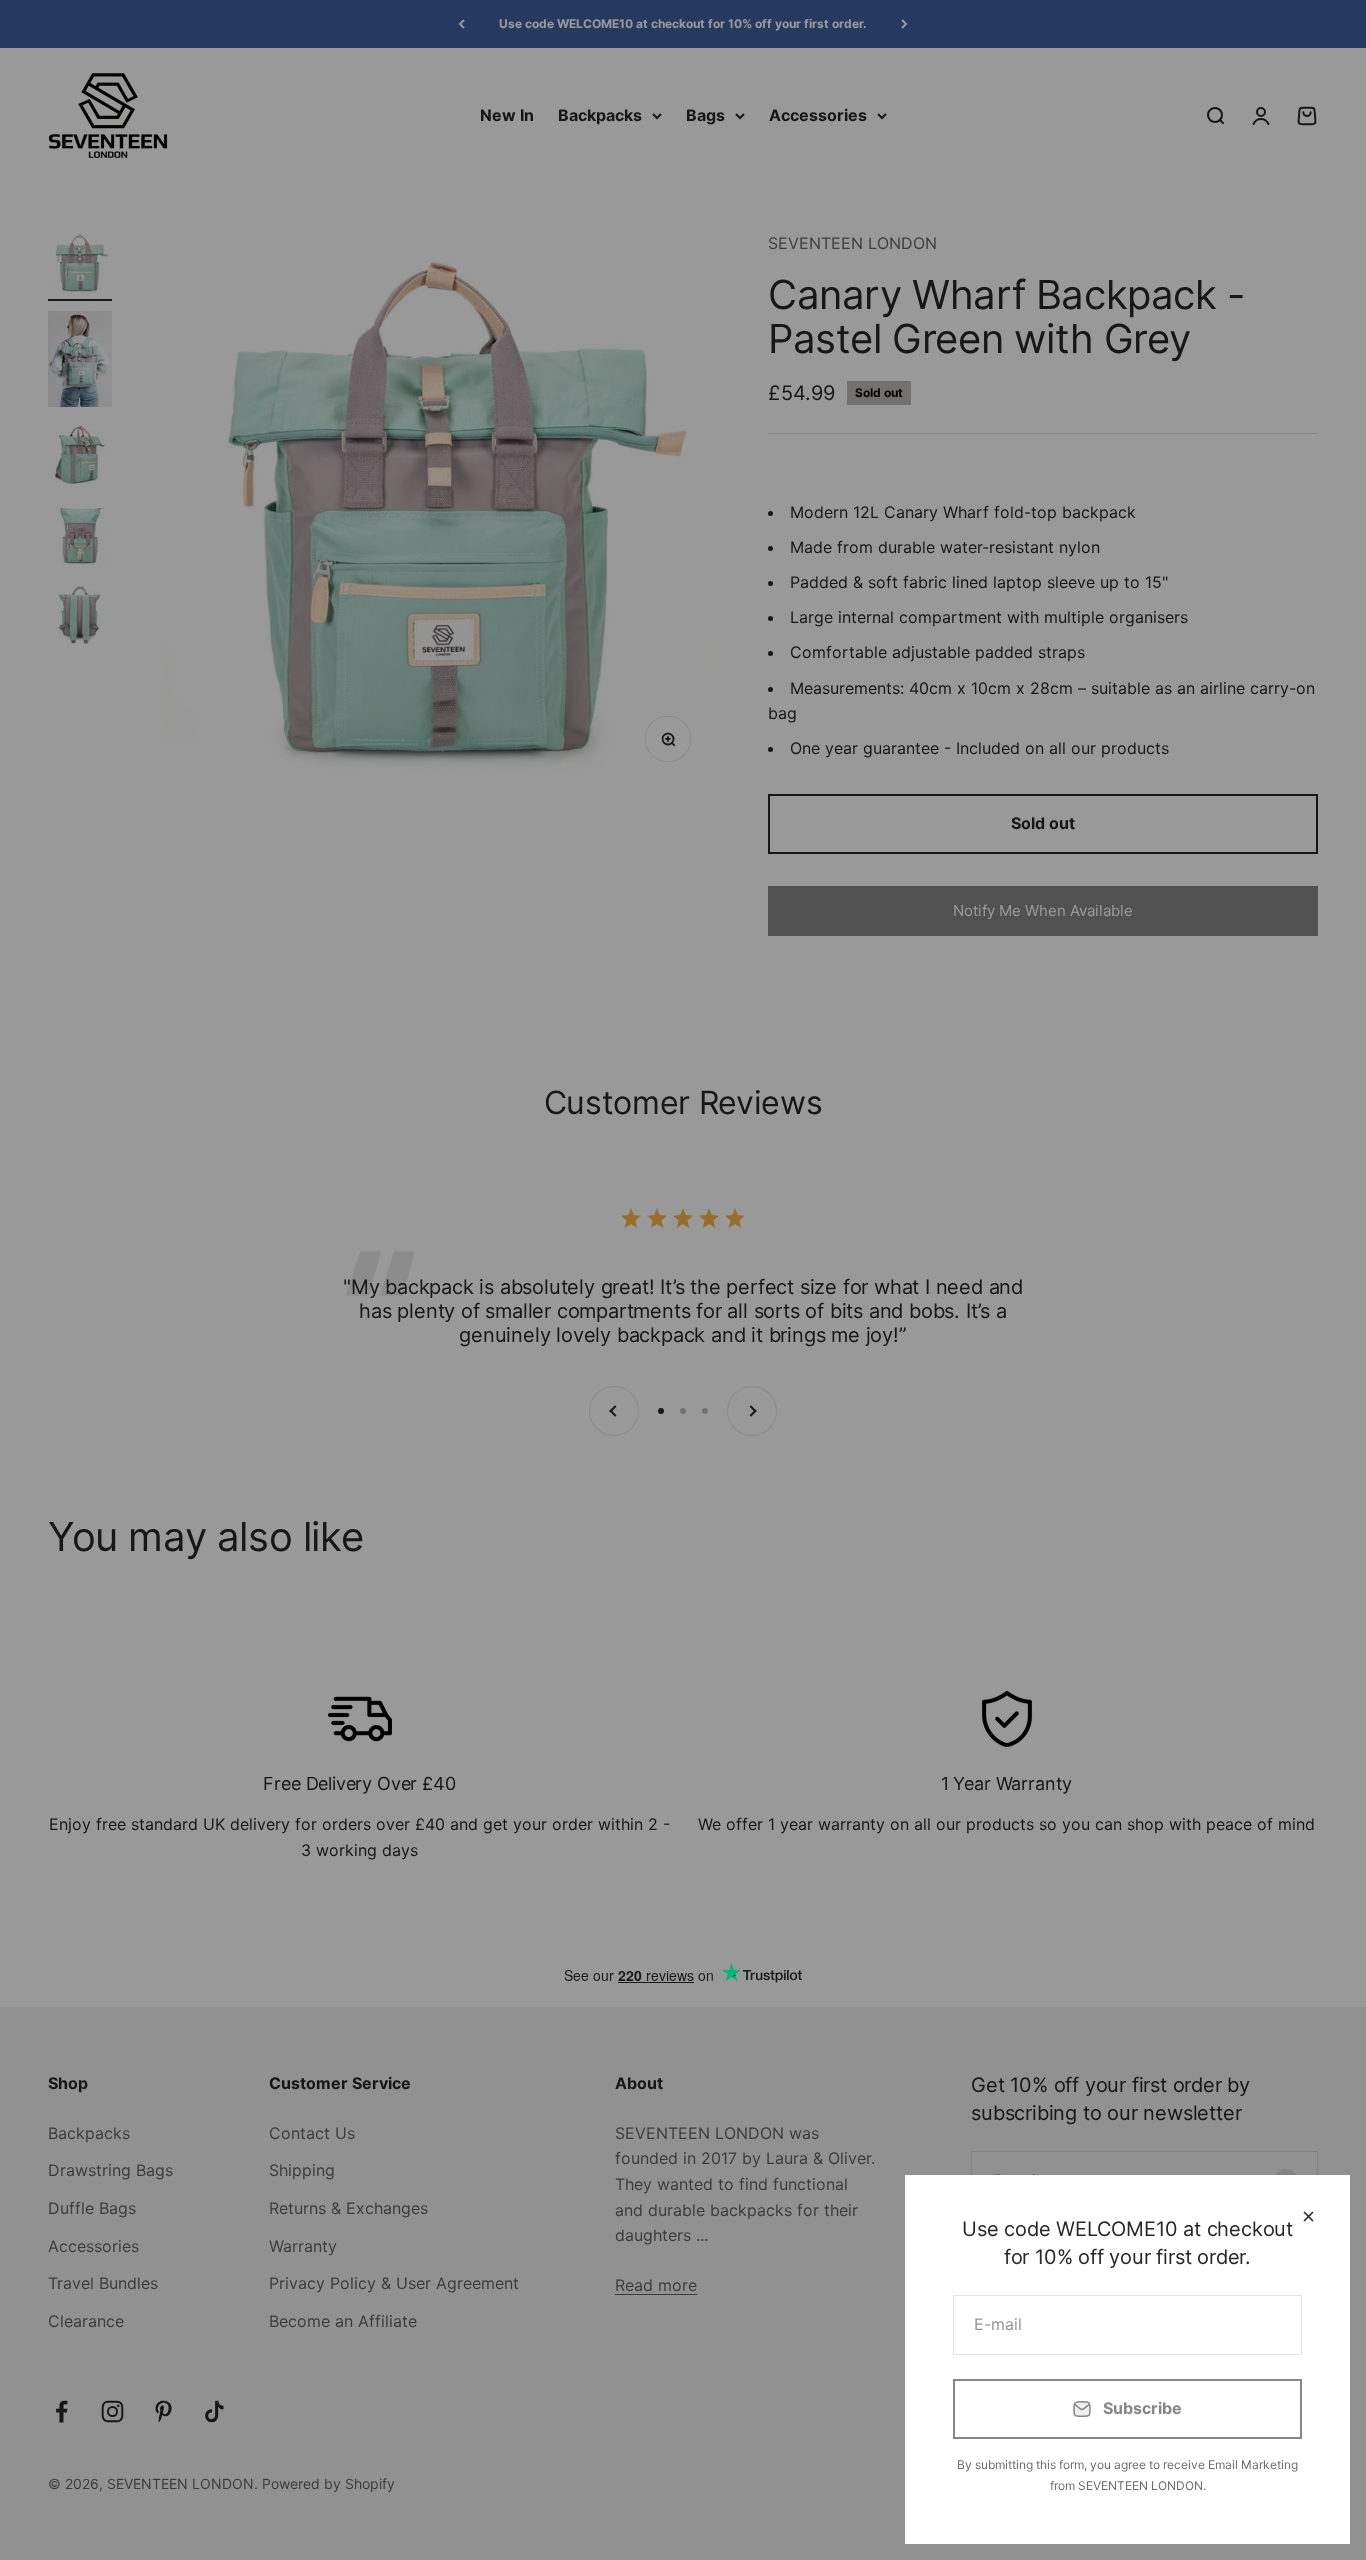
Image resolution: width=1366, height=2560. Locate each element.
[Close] (1308, 2216)
